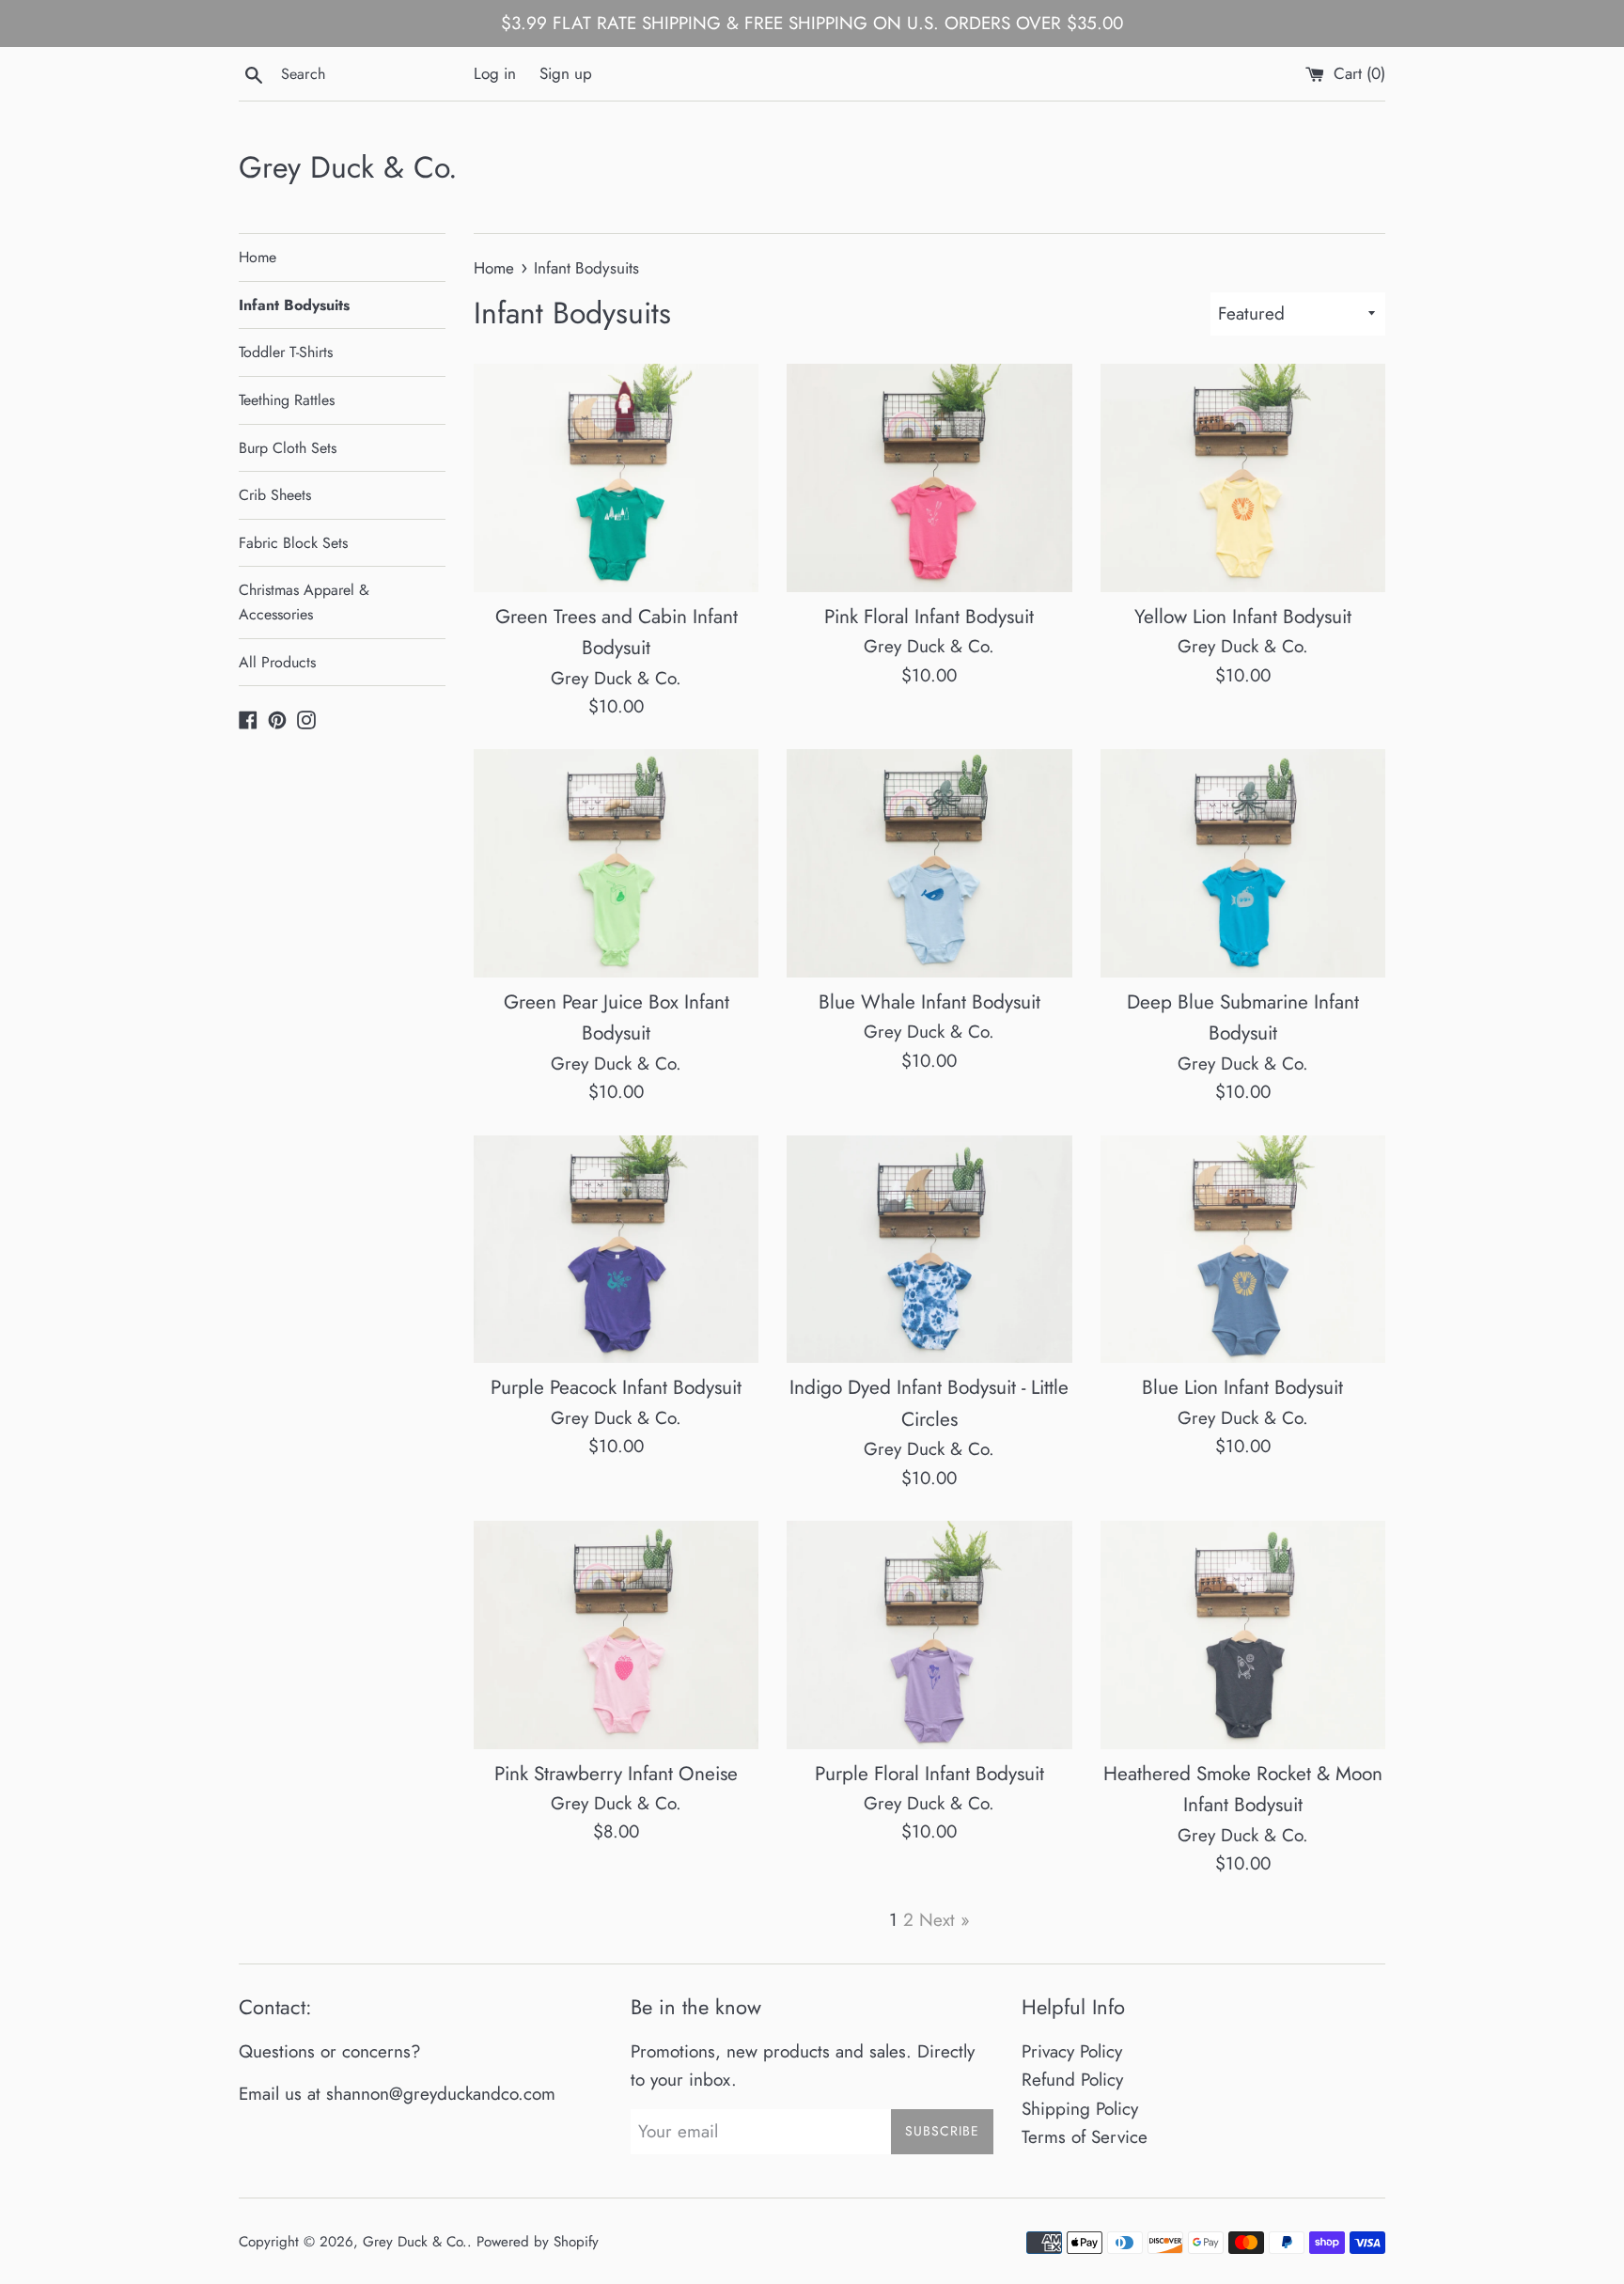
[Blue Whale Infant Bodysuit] (929, 863)
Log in (495, 73)
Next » (945, 1920)
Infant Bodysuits (294, 305)
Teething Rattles (287, 400)
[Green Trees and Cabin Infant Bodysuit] (616, 478)
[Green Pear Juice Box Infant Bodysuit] (616, 863)
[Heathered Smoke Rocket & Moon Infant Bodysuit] (1243, 1635)
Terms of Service (1085, 2137)
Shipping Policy (1080, 2109)
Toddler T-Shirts (286, 352)
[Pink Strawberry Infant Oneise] (616, 1635)
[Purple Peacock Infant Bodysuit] (616, 1250)
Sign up (566, 73)
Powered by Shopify (538, 2242)
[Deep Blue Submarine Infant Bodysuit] (1243, 863)
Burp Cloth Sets (288, 448)
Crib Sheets (275, 495)
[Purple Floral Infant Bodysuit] (929, 1635)
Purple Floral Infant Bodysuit (929, 1774)
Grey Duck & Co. (348, 168)
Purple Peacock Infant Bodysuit (616, 1387)
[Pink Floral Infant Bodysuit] (929, 478)
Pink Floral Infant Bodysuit (929, 617)
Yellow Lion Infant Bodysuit (1243, 617)
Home (258, 257)
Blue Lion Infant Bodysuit (1242, 1387)
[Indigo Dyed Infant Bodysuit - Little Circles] (929, 1250)
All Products (277, 662)
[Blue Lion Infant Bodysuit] (1243, 1250)
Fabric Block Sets (293, 543)
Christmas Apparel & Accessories (304, 602)
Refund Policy (1072, 2080)
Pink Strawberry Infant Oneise (616, 1774)
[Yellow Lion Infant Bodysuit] (1243, 478)
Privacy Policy (1072, 2051)
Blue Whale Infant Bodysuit (929, 1002)
